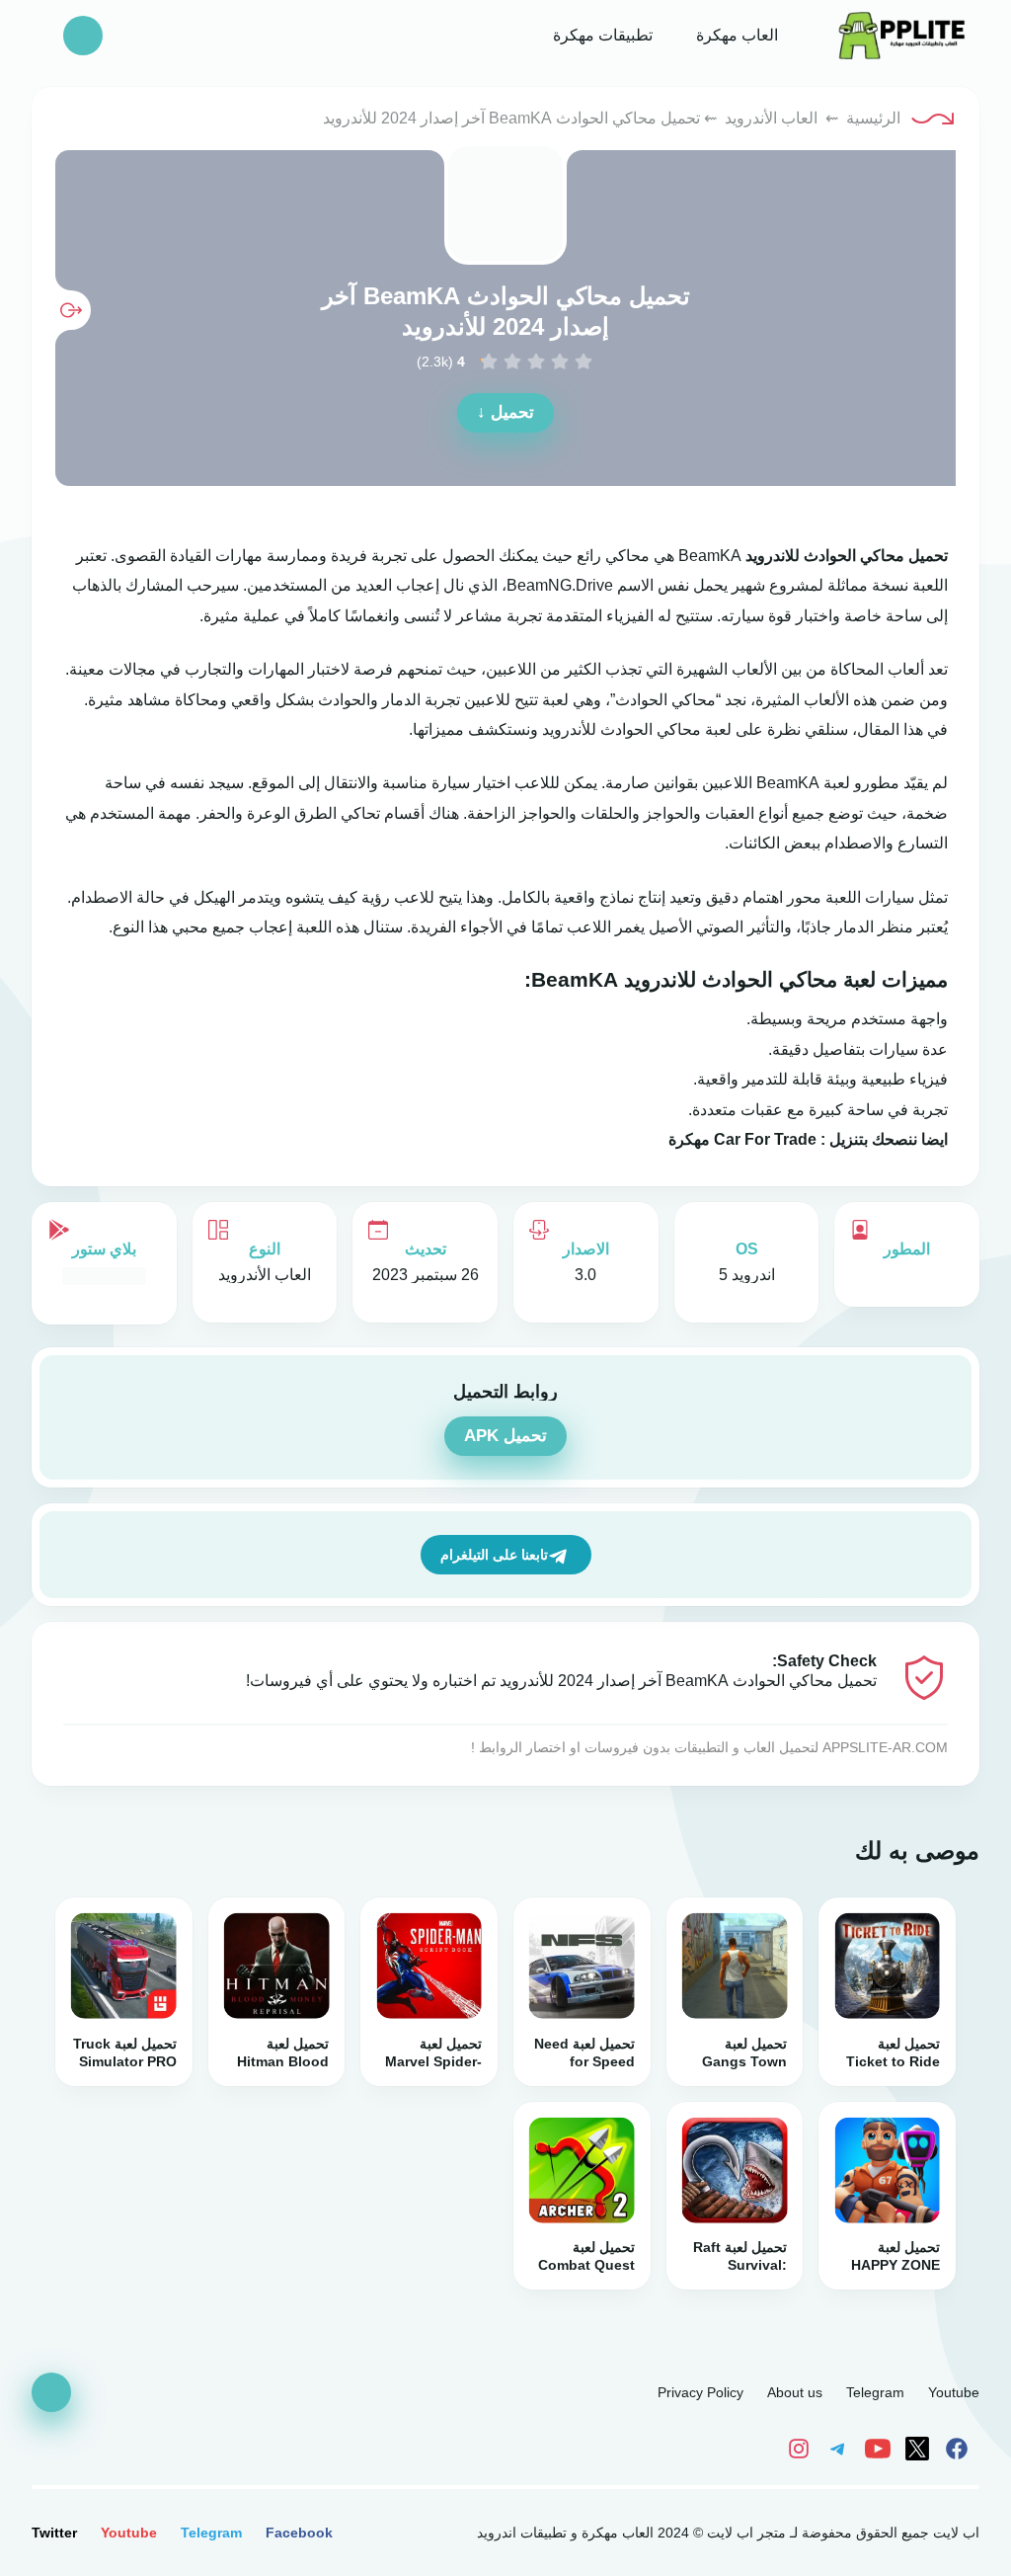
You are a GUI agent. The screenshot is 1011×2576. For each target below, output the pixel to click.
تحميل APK (505, 1436)
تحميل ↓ (505, 412)
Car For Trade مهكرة (742, 1139)
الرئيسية (873, 118)
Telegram (875, 2392)
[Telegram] (841, 2448)
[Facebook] (960, 2448)
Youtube (954, 2392)
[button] (83, 36)
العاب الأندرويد (771, 118)
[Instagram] (804, 2448)
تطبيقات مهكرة (601, 35)
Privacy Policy (700, 2392)
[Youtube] (881, 2448)
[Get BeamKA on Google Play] (104, 1276)
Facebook (299, 2533)
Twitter (54, 2533)
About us (795, 2392)
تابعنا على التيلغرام (494, 1555)
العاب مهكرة (735, 35)
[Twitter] (920, 2448)
